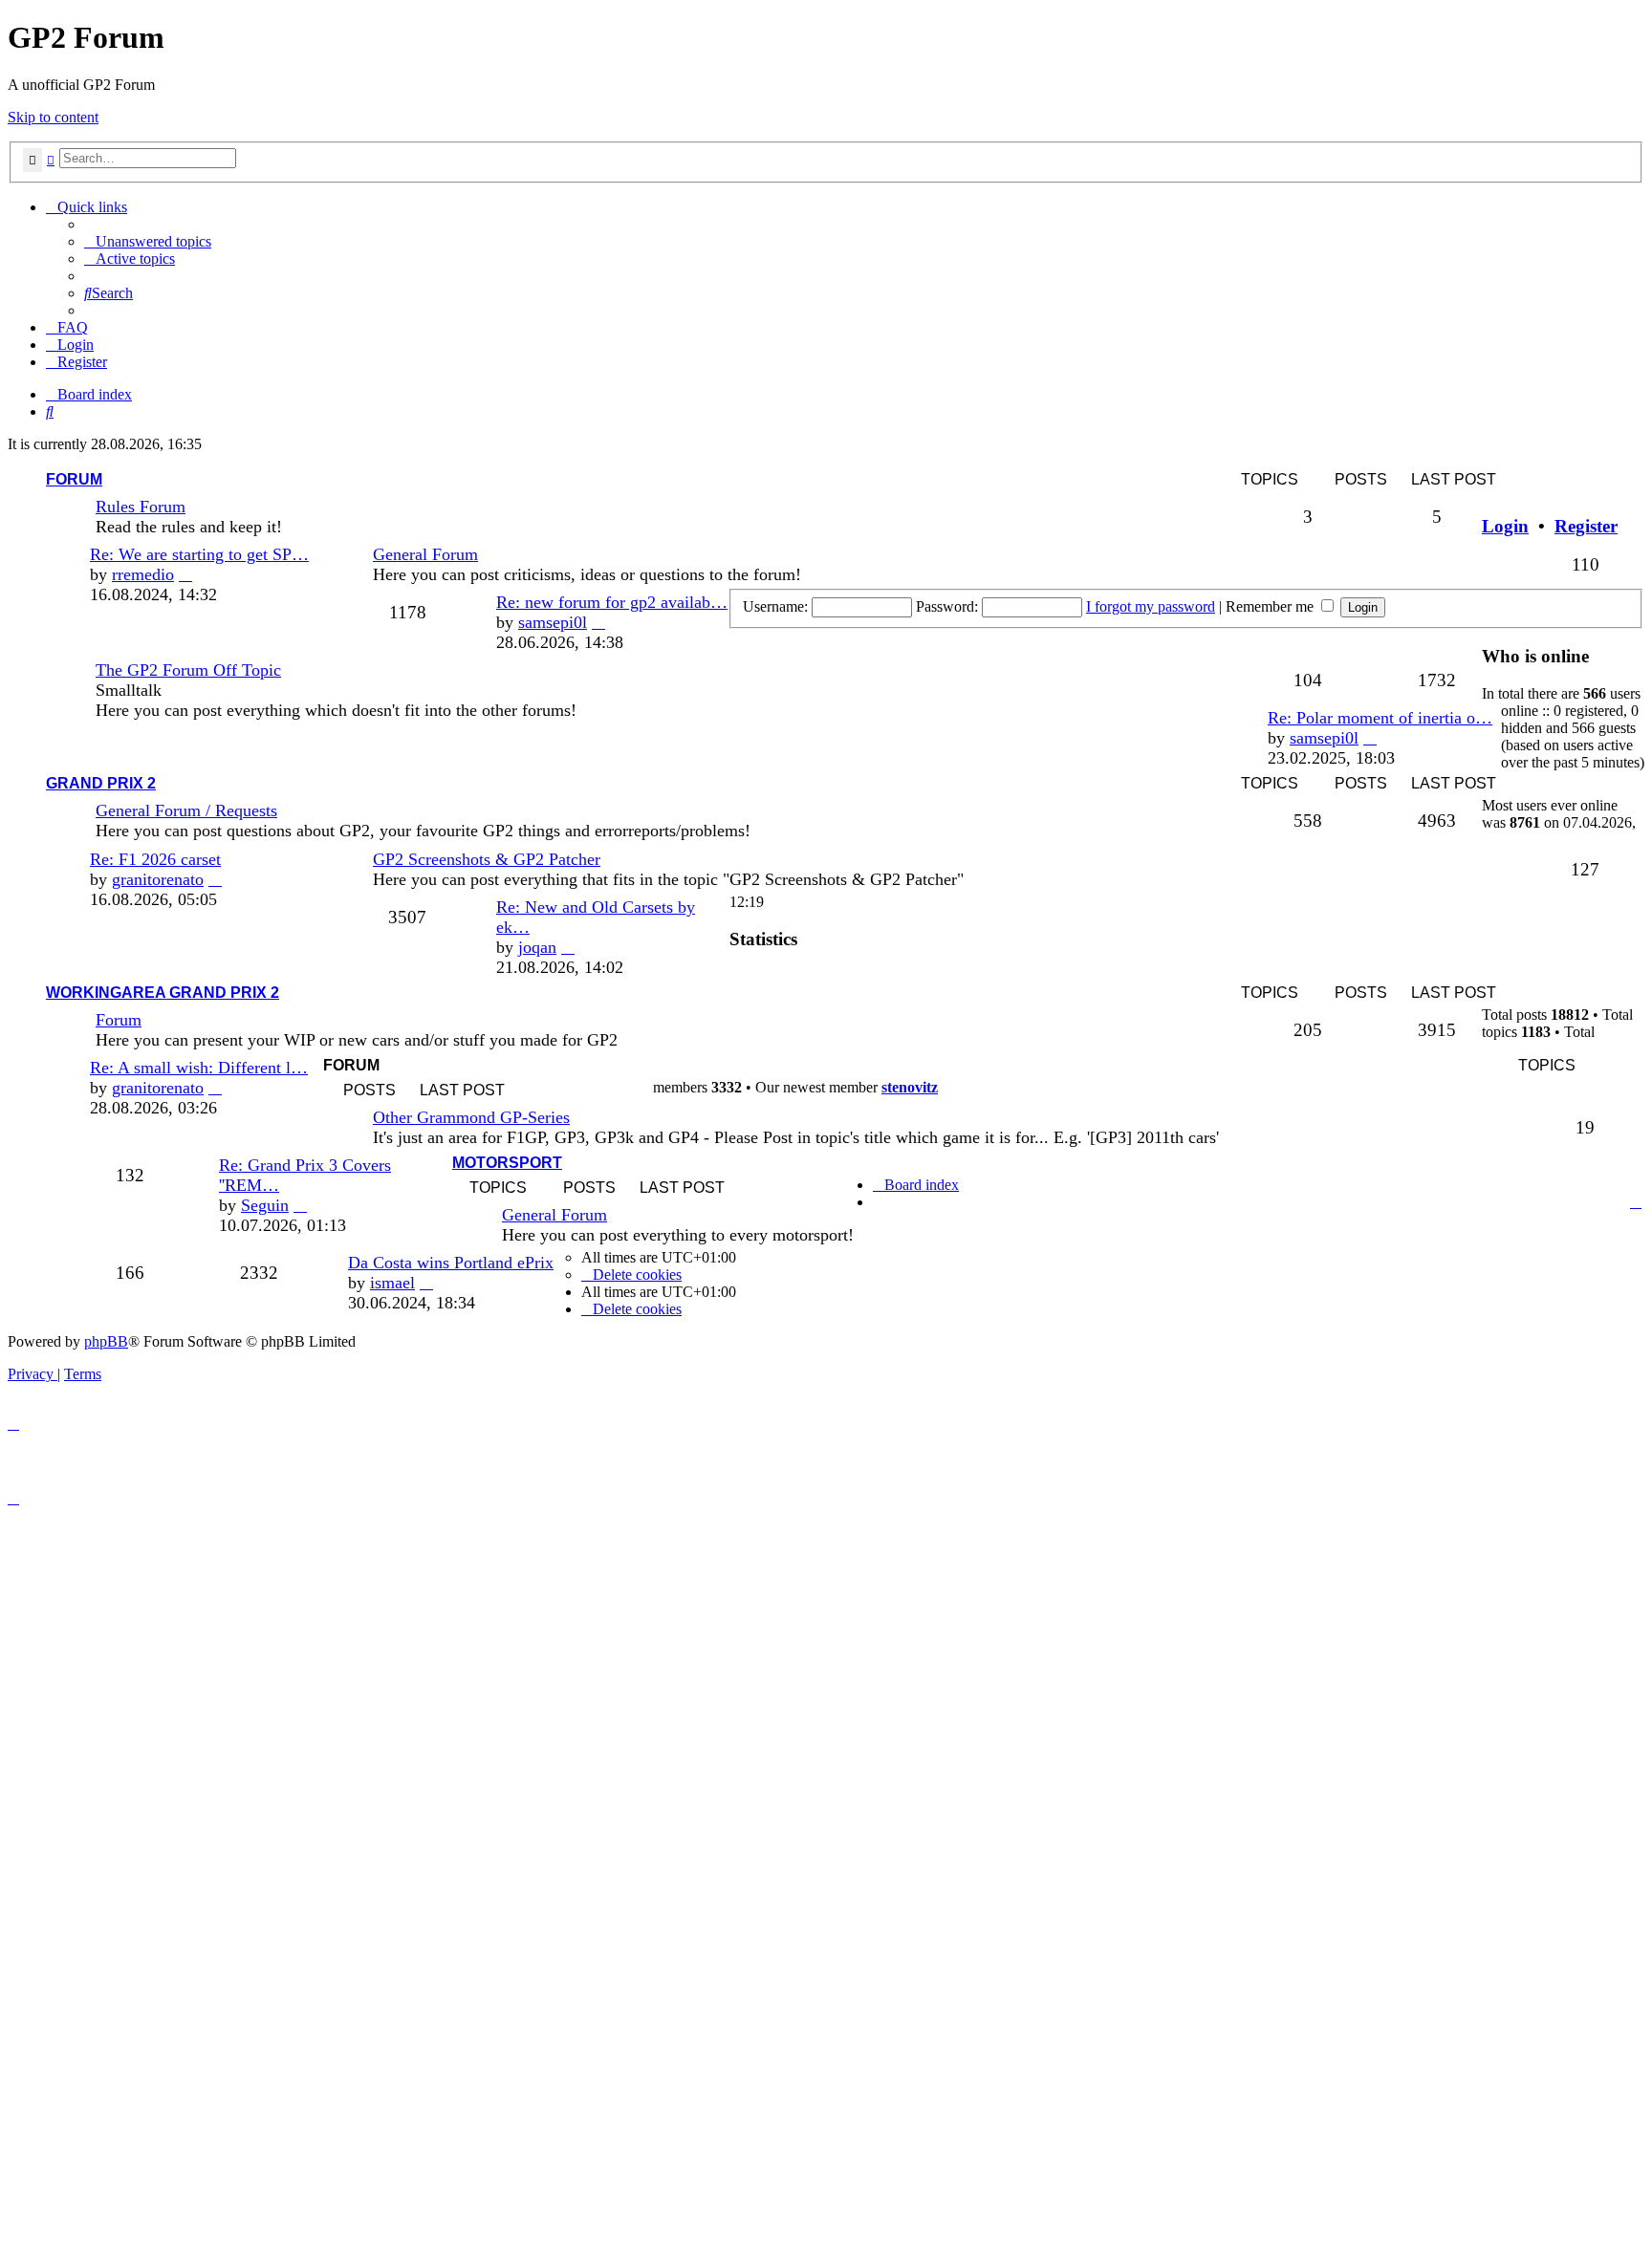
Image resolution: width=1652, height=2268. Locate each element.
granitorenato (158, 879)
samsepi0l (553, 622)
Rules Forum (141, 507)
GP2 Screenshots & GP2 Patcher (487, 859)
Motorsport (507, 1163)
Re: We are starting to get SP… (199, 554)
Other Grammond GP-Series (471, 1117)
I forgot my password (1151, 606)
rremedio (143, 574)
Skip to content (53, 117)
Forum (74, 479)
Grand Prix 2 (101, 783)
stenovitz (910, 1087)
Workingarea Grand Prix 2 (163, 993)
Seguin (265, 1205)
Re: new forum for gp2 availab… (612, 602)
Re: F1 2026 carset (155, 859)
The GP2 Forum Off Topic (188, 670)
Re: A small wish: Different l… (199, 1068)
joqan (537, 947)
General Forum (425, 554)
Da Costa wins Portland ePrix (451, 1263)
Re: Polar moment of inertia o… (1380, 718)
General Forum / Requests (186, 810)
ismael (392, 1283)
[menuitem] (148, 241)
